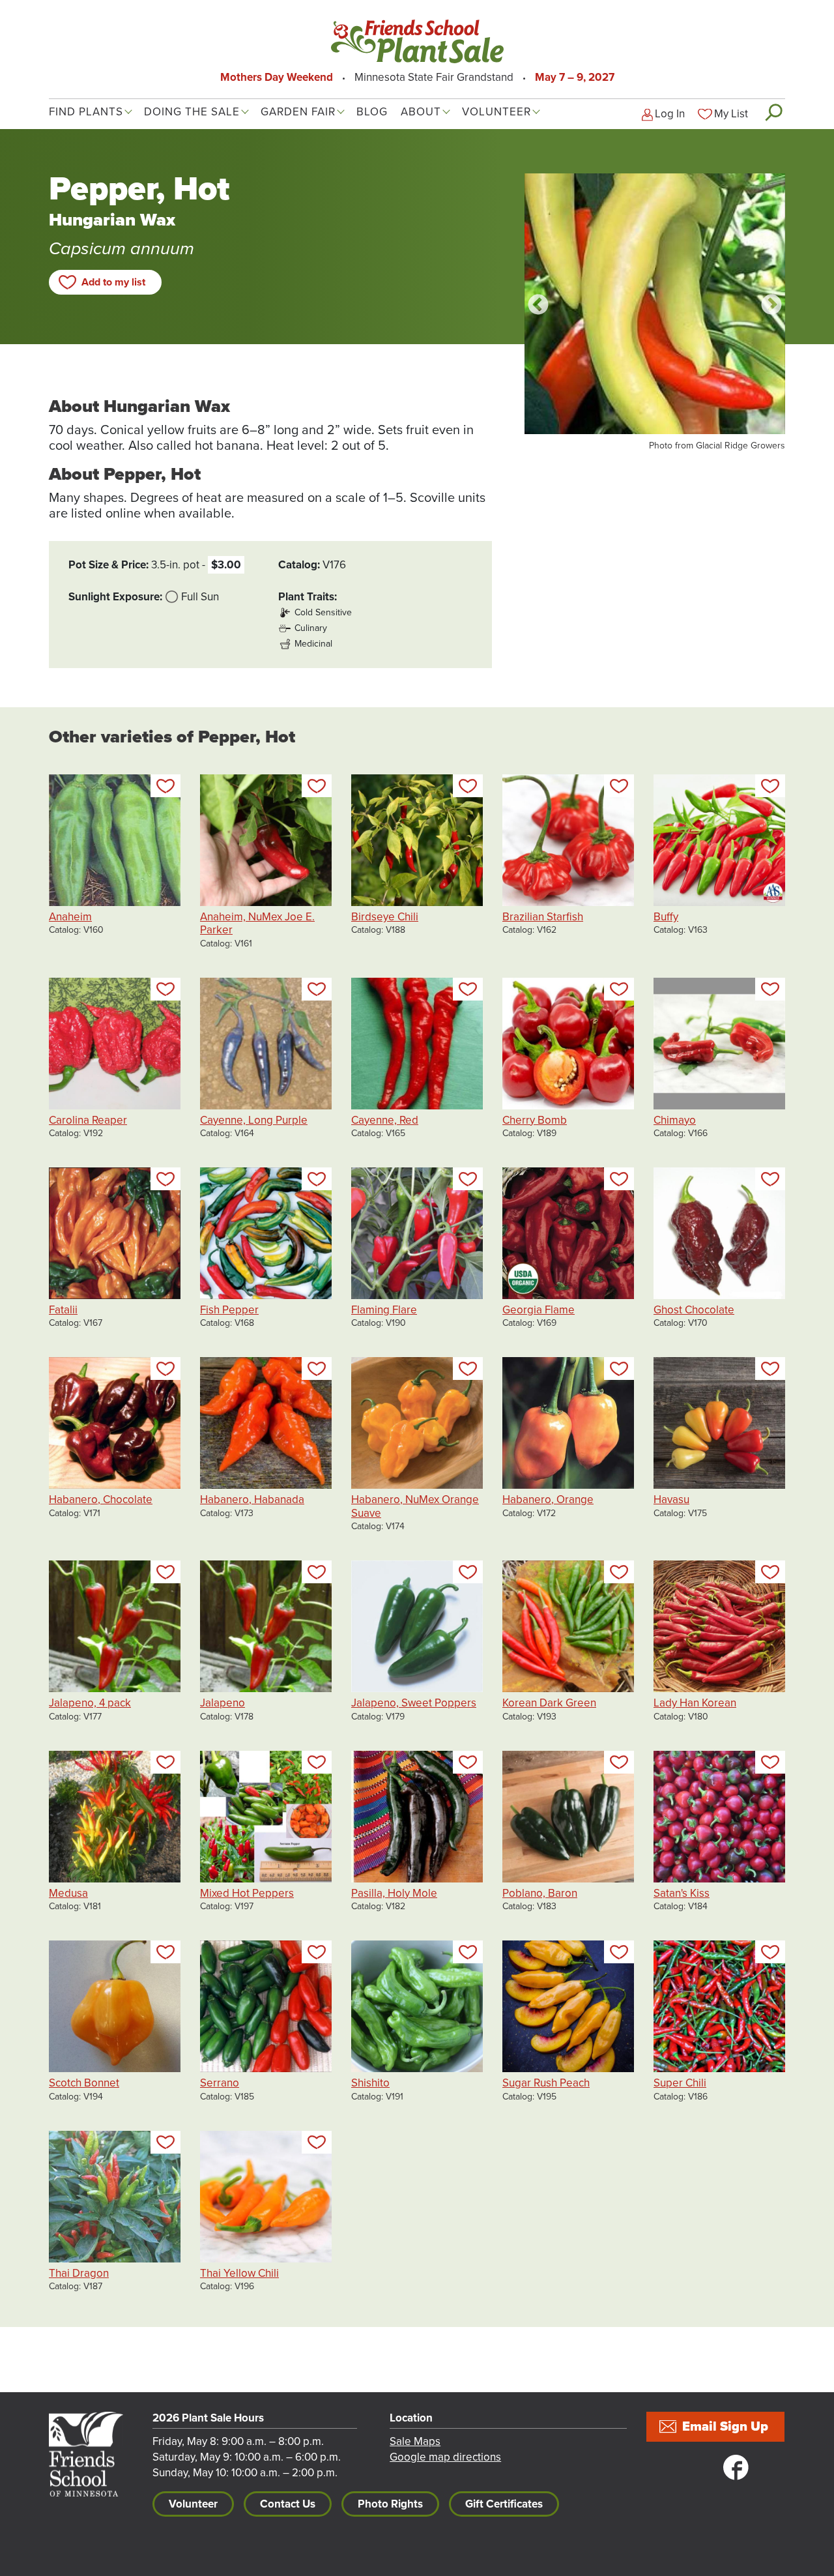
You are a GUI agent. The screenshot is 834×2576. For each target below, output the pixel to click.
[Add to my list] (165, 786)
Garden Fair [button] (298, 112)
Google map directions (445, 2457)
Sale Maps (415, 2441)
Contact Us (288, 2504)
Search (773, 112)
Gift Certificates (504, 2504)
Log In (670, 114)
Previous (538, 306)
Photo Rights (390, 2504)
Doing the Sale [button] (192, 112)
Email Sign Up (725, 2427)
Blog (372, 112)
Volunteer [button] (496, 112)
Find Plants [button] (86, 112)
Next (771, 306)
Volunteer (193, 2504)
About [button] (421, 112)
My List (731, 114)
